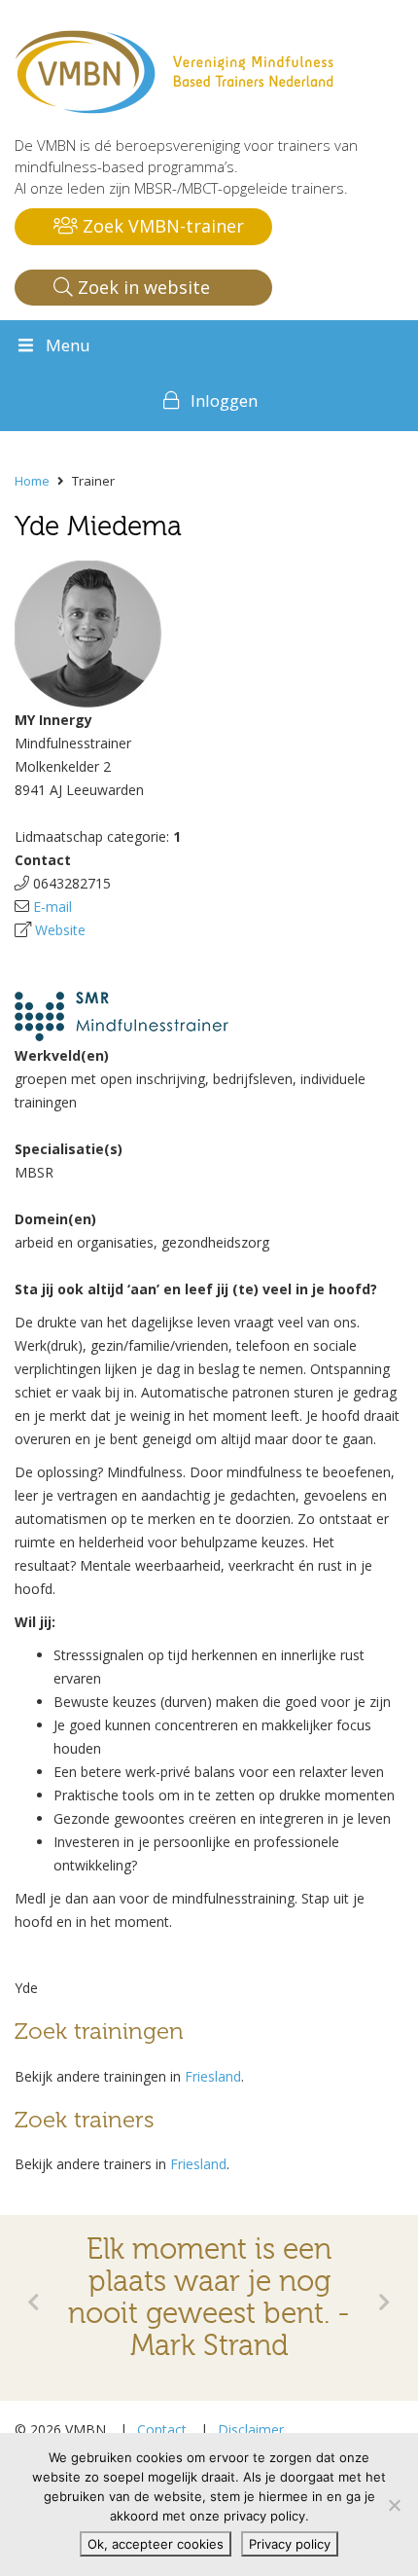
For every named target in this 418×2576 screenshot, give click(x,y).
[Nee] (394, 2505)
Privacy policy (290, 2544)
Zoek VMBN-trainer (161, 226)
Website (60, 930)
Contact (162, 2430)
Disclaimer (251, 2430)
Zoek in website (141, 287)
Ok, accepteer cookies (156, 2544)
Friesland (213, 2076)
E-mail (52, 907)
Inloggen (224, 400)
